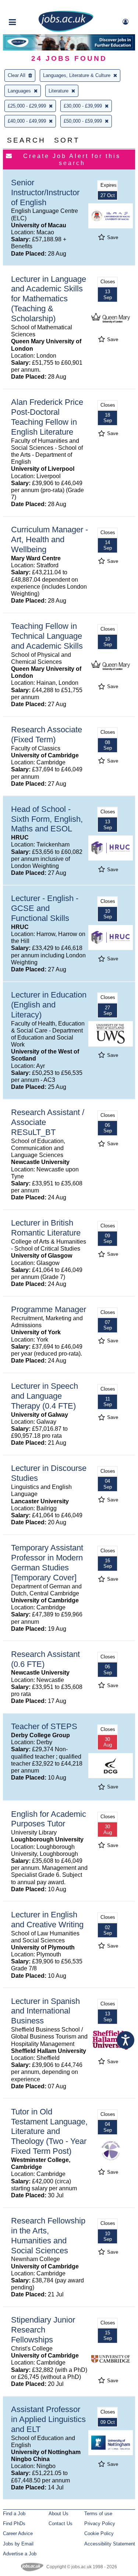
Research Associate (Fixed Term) (47, 735)
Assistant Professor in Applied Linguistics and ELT (48, 2419)
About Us (59, 2514)
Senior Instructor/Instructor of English (45, 192)
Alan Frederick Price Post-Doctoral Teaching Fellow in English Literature (47, 417)
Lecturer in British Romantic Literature (46, 1228)
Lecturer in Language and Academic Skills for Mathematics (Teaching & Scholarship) (49, 299)
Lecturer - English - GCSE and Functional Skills (45, 908)
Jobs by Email (18, 2544)
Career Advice (18, 2533)
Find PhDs (14, 2524)
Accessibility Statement (110, 2544)
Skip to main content (29, 6)
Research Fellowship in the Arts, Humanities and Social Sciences (48, 2236)
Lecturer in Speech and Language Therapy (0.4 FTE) (45, 1396)
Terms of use (98, 2514)
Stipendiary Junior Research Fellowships (43, 2330)
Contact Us (61, 2524)
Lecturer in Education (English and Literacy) (49, 1005)
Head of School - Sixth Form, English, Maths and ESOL (47, 819)
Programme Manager (49, 1309)
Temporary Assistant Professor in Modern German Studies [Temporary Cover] (47, 1563)
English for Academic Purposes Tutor (49, 1819)
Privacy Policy (100, 2524)
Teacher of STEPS (44, 1726)
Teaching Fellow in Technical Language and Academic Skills (47, 636)
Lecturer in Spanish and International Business (45, 2011)
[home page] (66, 30)
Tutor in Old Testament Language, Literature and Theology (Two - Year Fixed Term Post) (49, 2132)
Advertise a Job (20, 2554)
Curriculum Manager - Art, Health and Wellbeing (49, 539)
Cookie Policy (99, 2533)
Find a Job (14, 2514)
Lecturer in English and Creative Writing (47, 1920)
